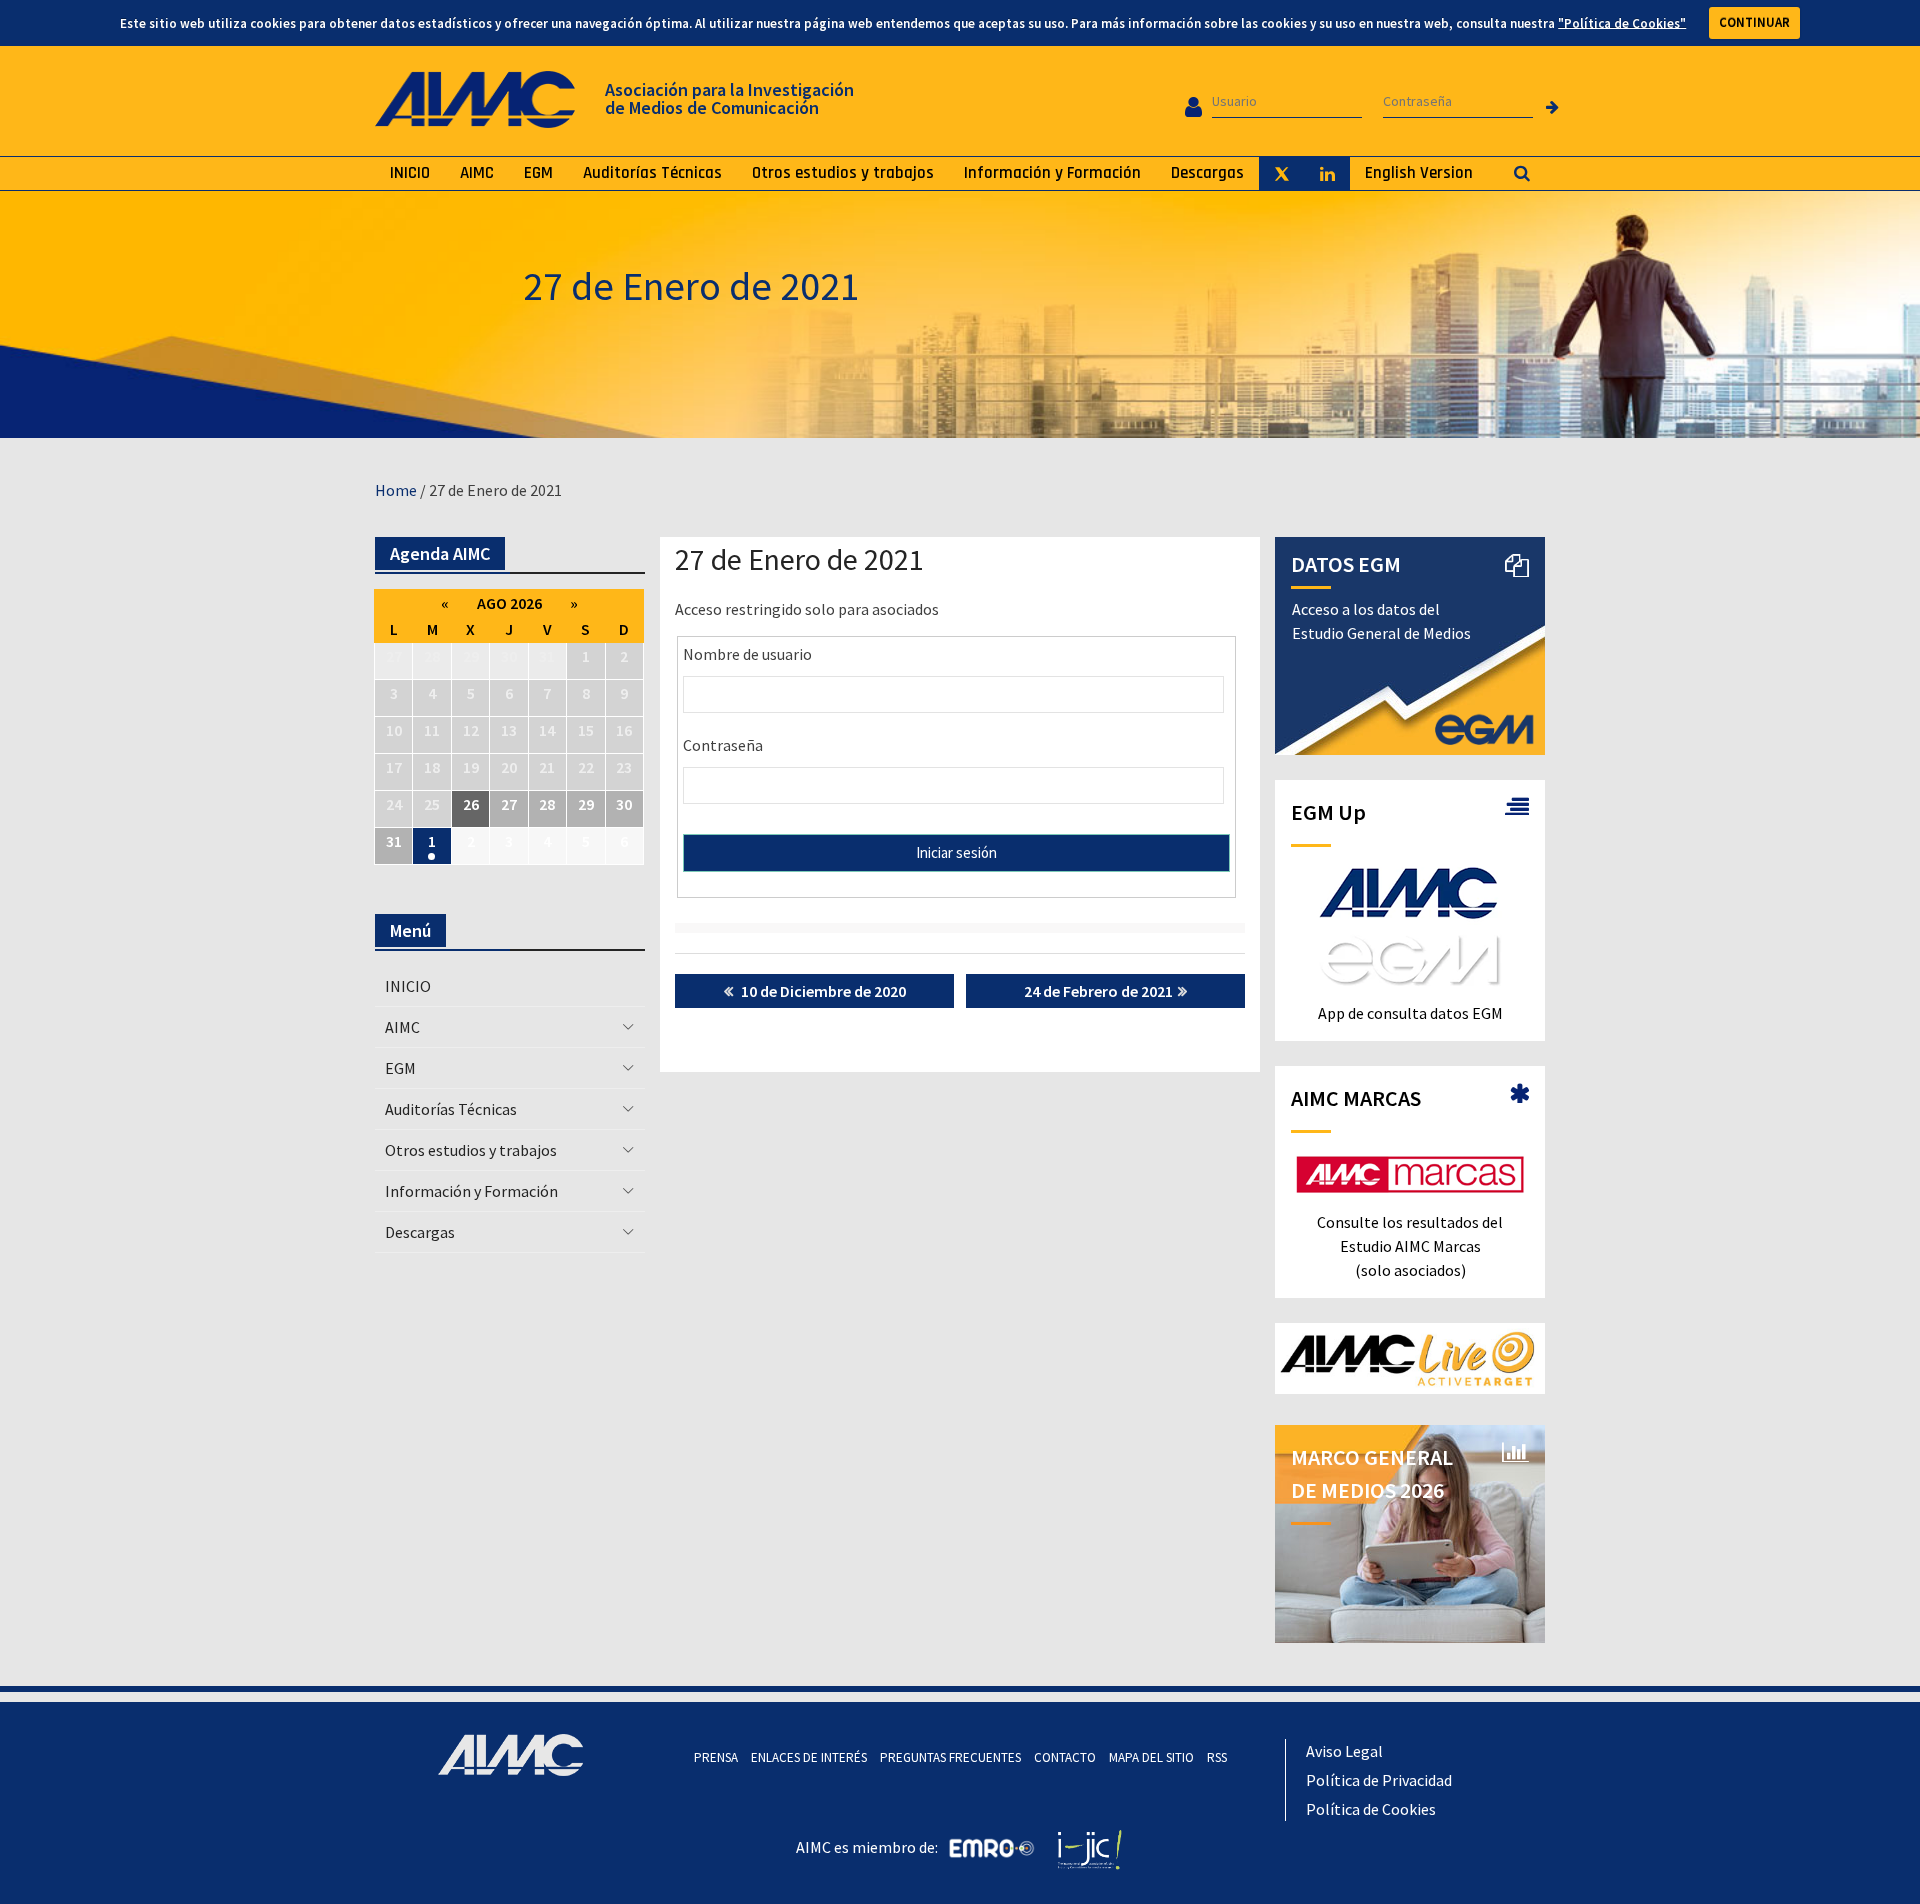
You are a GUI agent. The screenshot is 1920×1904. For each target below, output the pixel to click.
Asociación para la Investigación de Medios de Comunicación (729, 98)
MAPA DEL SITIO (1151, 1757)
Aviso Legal (1344, 1751)
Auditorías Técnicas (652, 173)
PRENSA (716, 1757)
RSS (1217, 1757)
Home (396, 490)
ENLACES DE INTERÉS (809, 1757)
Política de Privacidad (1379, 1780)
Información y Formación (1052, 173)
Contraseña (723, 745)
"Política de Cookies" (1622, 22)
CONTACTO (1065, 1757)
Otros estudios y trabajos (843, 173)
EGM (538, 173)
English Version (1419, 173)
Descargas (1207, 173)
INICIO (410, 173)
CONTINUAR (1754, 22)
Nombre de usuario (747, 654)
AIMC (477, 173)
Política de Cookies (1371, 1809)
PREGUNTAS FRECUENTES (950, 1757)
